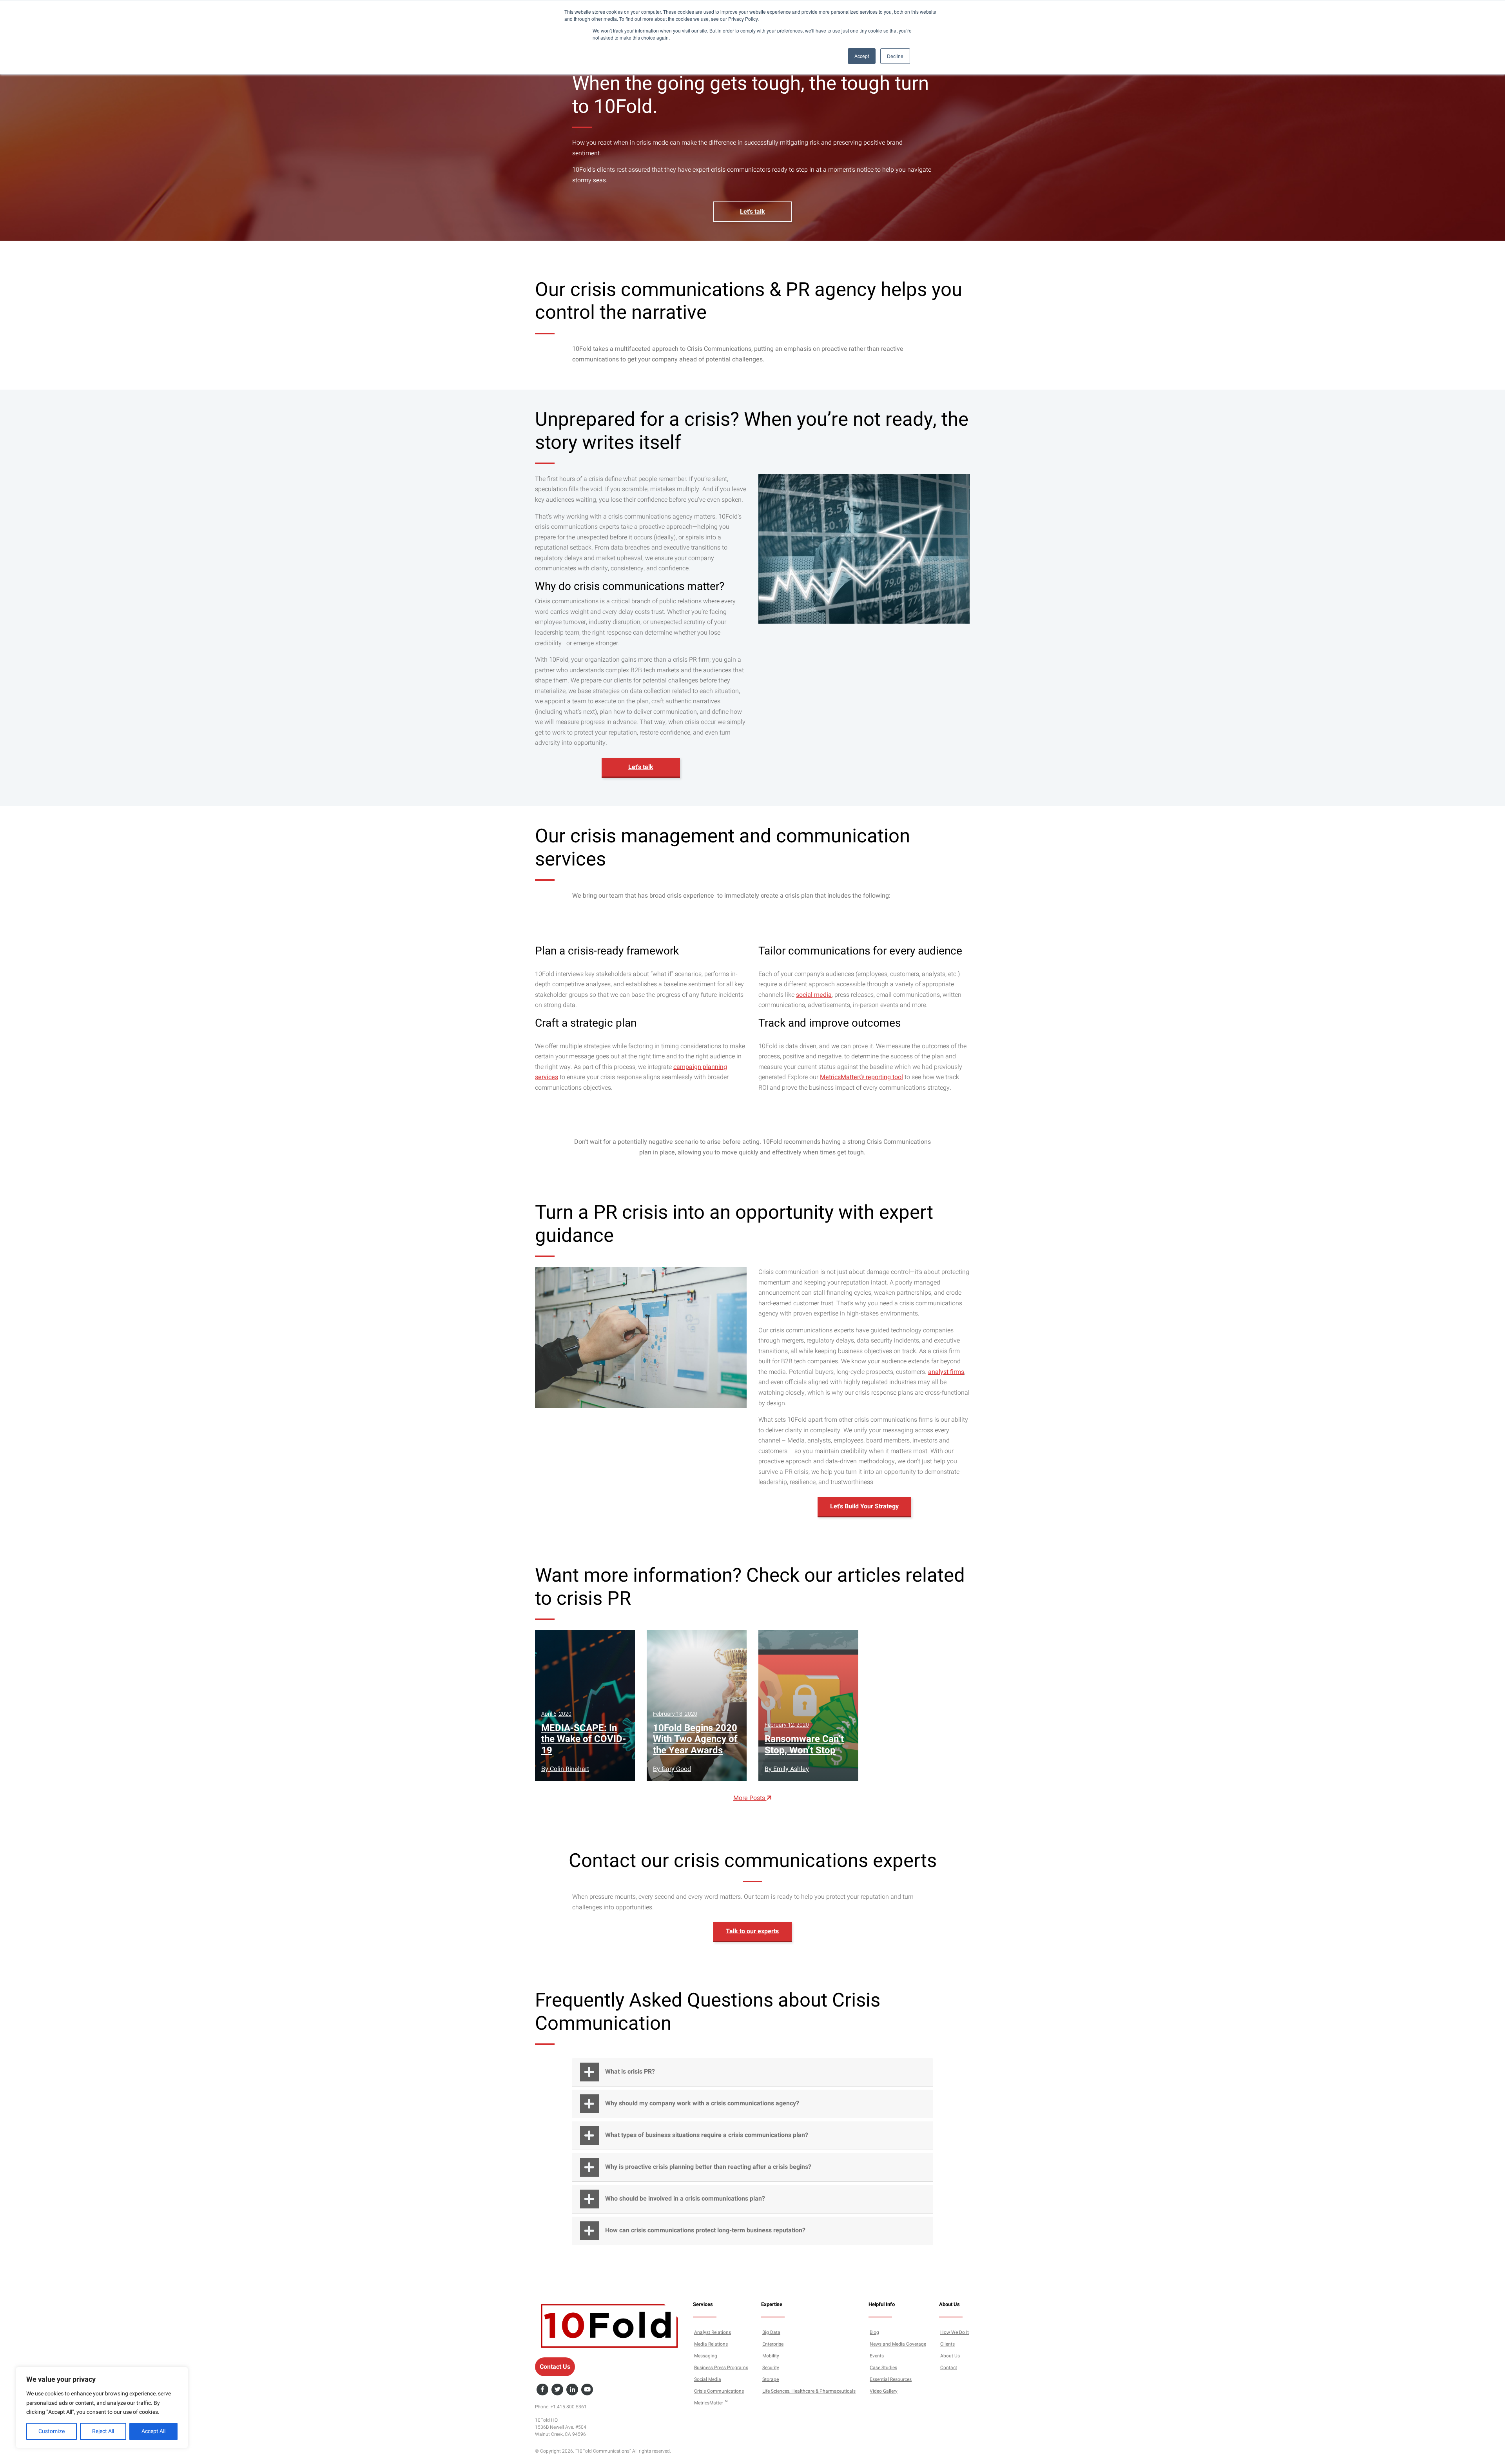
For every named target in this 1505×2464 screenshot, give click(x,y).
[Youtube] (587, 2390)
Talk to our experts (752, 1931)
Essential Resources (891, 2379)
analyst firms (946, 1372)
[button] (752, 2072)
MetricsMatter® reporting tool (861, 1077)
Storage (771, 2379)
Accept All (153, 2431)
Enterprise (773, 2344)
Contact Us (555, 2367)
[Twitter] (557, 2390)
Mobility (771, 2356)
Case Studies (883, 2368)
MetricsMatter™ (711, 2403)
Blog (874, 2332)
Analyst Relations (713, 2332)
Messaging (706, 2356)
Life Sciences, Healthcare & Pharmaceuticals (809, 2391)
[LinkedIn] (572, 2390)
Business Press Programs (721, 2368)
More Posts (750, 1798)
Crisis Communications (719, 2391)
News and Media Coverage (898, 2344)
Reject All (103, 2431)
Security (771, 2368)
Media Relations (711, 2344)
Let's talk (752, 212)
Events (877, 2356)
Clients (947, 2344)
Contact (949, 2368)
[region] (102, 2408)
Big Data (771, 2332)
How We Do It (955, 2332)
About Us (950, 2356)
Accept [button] (862, 56)
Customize (52, 2431)
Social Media (708, 2379)
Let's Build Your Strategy (864, 1506)
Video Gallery (884, 2391)
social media (814, 995)
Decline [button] (895, 56)
